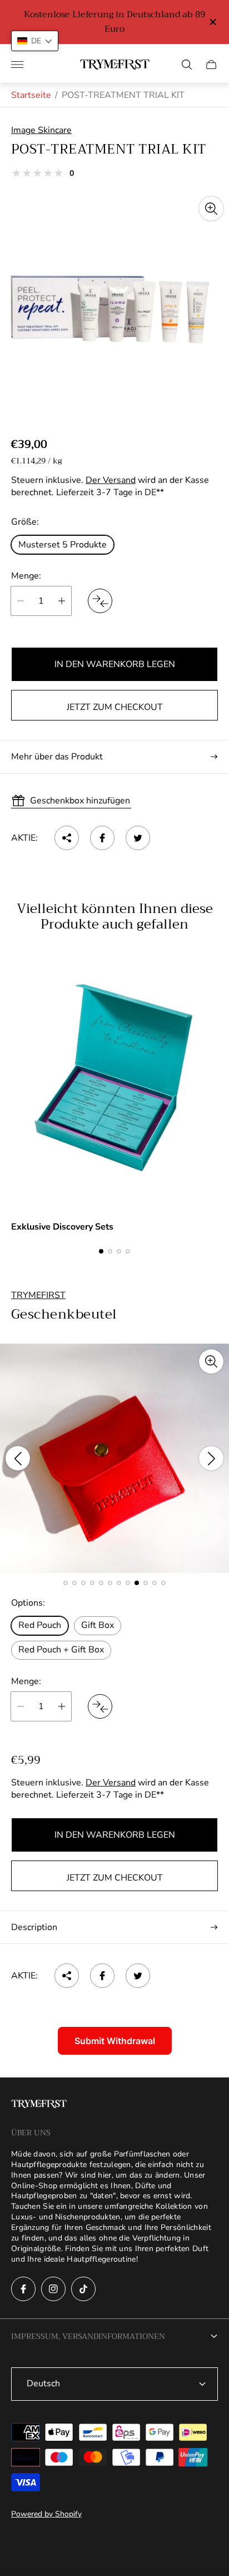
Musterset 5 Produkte (63, 545)
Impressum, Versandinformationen (88, 2336)
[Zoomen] (211, 209)
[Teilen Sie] (67, 838)
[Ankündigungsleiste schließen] (212, 22)
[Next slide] (211, 1458)
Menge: (26, 576)
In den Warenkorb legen (115, 664)
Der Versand (111, 480)
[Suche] (187, 65)
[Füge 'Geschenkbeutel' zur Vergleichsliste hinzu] (100, 1706)
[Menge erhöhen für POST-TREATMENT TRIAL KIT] (62, 601)
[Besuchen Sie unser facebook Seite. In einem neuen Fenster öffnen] (23, 2289)
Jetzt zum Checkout (115, 707)
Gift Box (98, 1625)
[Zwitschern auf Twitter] (138, 838)
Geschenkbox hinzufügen (80, 801)
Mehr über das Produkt (57, 757)
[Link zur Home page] (39, 2105)
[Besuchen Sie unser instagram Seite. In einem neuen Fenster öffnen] (53, 2289)
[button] (101, 1251)
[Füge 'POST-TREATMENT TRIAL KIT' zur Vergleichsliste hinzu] (100, 601)
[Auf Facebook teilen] (102, 838)
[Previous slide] (18, 1458)
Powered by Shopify (46, 2514)
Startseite (31, 95)
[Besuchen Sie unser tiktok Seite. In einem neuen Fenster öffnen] (83, 2289)
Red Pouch (40, 1625)
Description (34, 1927)
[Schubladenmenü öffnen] (17, 65)
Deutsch (43, 2383)
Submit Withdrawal (115, 2041)
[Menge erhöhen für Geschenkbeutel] (62, 1706)
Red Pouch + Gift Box (61, 1650)
